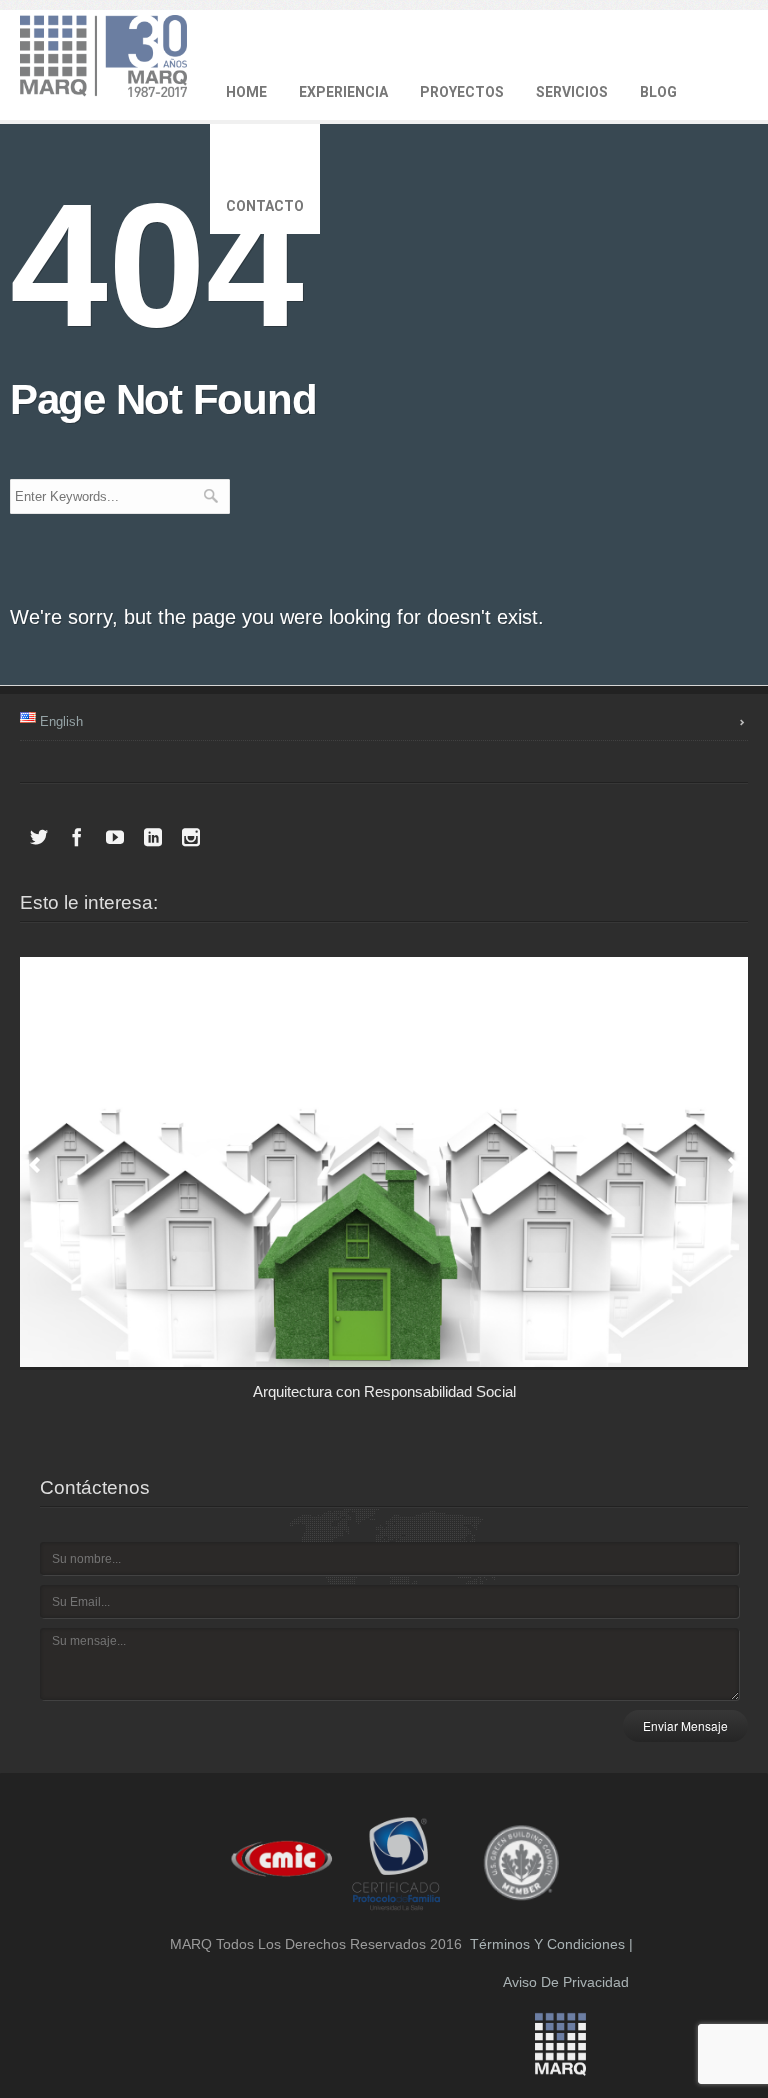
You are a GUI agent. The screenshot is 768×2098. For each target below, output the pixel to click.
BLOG (658, 92)
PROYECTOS (462, 92)
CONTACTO (265, 206)
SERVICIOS (572, 92)
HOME (246, 92)
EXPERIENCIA (343, 92)
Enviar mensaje (685, 1725)
